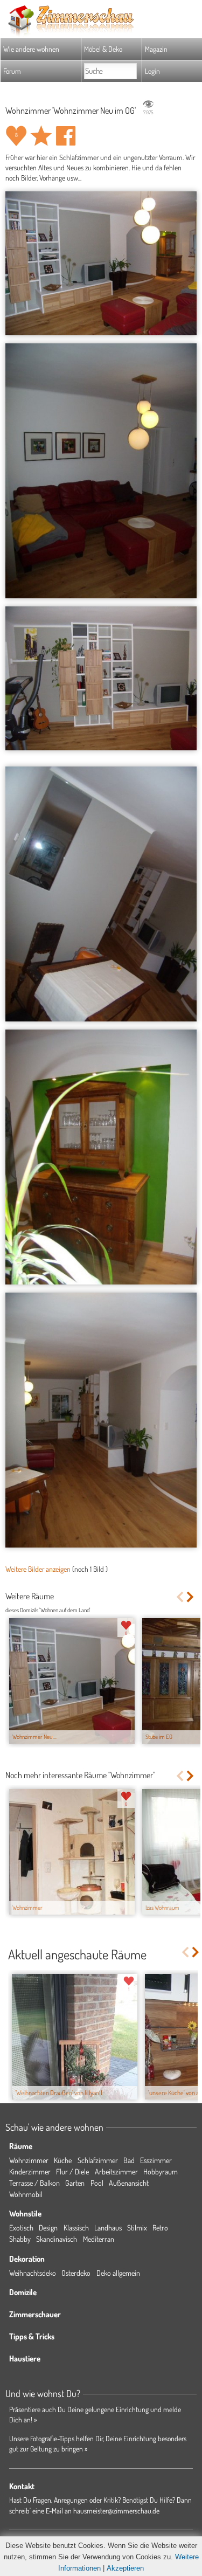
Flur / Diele (72, 2171)
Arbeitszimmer (116, 2171)
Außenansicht (129, 2183)
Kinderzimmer (30, 2171)
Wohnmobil (26, 2194)
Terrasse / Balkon (34, 2183)
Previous (180, 1597)
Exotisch (21, 2228)
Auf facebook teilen (66, 136)
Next (191, 1597)
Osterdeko (76, 2273)
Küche (63, 2160)
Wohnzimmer (29, 2160)
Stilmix (137, 2228)
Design (48, 2228)
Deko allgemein (118, 2273)
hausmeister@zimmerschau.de (116, 2511)
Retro (160, 2228)
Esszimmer (156, 2160)
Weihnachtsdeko (33, 2273)
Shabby (20, 2239)
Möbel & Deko (103, 49)
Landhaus (108, 2228)
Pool (97, 2183)
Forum (12, 71)
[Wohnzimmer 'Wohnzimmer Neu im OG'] (101, 263)
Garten (75, 2183)
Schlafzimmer (98, 2160)
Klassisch (76, 2228)
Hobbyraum (161, 2171)
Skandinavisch (57, 2239)
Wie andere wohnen (31, 49)
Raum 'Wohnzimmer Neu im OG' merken (41, 136)
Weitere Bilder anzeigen (38, 1569)
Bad (129, 2160)
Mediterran (99, 2239)
